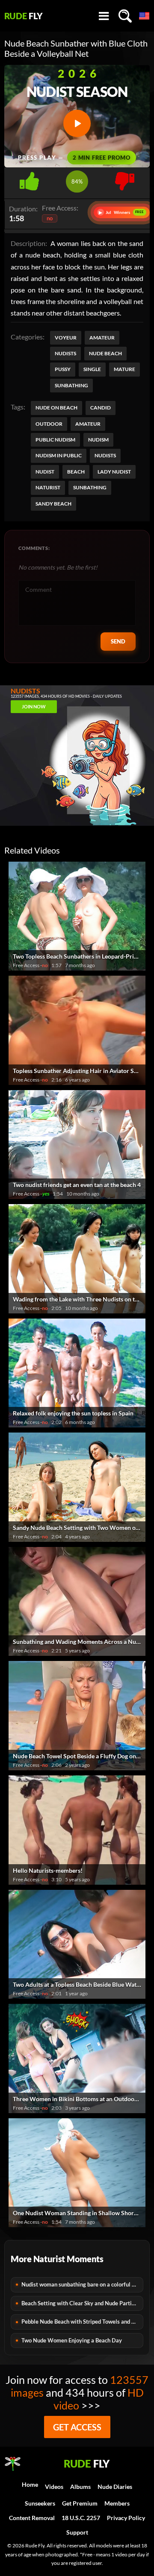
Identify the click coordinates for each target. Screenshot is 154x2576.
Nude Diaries (115, 2487)
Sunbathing (71, 385)
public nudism (55, 440)
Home (30, 2484)
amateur (88, 424)
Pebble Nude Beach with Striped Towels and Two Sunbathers (82, 2322)
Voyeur (66, 338)
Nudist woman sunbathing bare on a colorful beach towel (82, 2284)
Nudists (65, 353)
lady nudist (114, 472)
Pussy (63, 369)
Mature (124, 369)
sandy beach (53, 504)
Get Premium (80, 2503)
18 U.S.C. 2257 (81, 2518)
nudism (98, 440)
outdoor (49, 424)
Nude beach (105, 353)
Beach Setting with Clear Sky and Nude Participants (82, 2303)
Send (118, 641)
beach (76, 472)
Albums (80, 2487)
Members (117, 2503)
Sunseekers (40, 2503)
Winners (121, 212)
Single (92, 369)
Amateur (102, 338)
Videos (54, 2487)
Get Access (77, 2427)
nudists (105, 455)
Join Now (34, 706)
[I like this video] (29, 179)
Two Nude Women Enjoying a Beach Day (72, 2340)
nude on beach (56, 408)
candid (101, 408)
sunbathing (90, 487)
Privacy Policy (126, 2518)
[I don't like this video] (125, 179)
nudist (45, 472)
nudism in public (59, 455)
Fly (24, 16)
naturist (48, 487)
